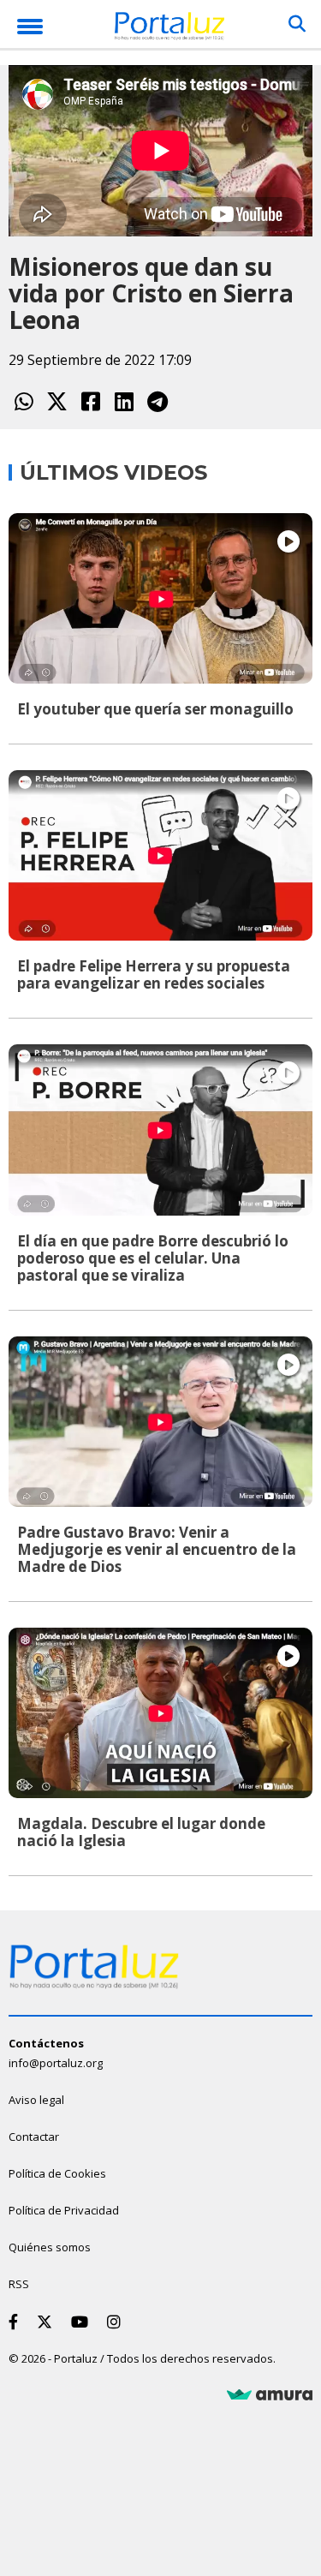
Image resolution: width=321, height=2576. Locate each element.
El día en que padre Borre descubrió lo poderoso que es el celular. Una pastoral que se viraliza (153, 1258)
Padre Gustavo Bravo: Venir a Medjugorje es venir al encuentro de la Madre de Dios (157, 1549)
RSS (19, 2284)
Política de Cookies (57, 2173)
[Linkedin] (124, 401)
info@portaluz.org (56, 2063)
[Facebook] (90, 401)
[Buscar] (297, 24)
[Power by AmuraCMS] (270, 2395)
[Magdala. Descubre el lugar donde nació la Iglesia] (160, 1713)
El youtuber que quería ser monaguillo (155, 709)
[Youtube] (83, 2322)
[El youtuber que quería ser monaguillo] (160, 598)
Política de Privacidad (64, 2210)
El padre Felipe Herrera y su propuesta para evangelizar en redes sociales (154, 974)
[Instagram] (117, 2322)
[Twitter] (57, 401)
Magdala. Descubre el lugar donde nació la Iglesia (141, 1832)
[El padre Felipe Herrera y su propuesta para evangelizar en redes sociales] (160, 855)
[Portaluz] (169, 29)
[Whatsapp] (24, 401)
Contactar (34, 2137)
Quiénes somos (50, 2247)
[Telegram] (157, 401)
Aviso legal (36, 2100)
